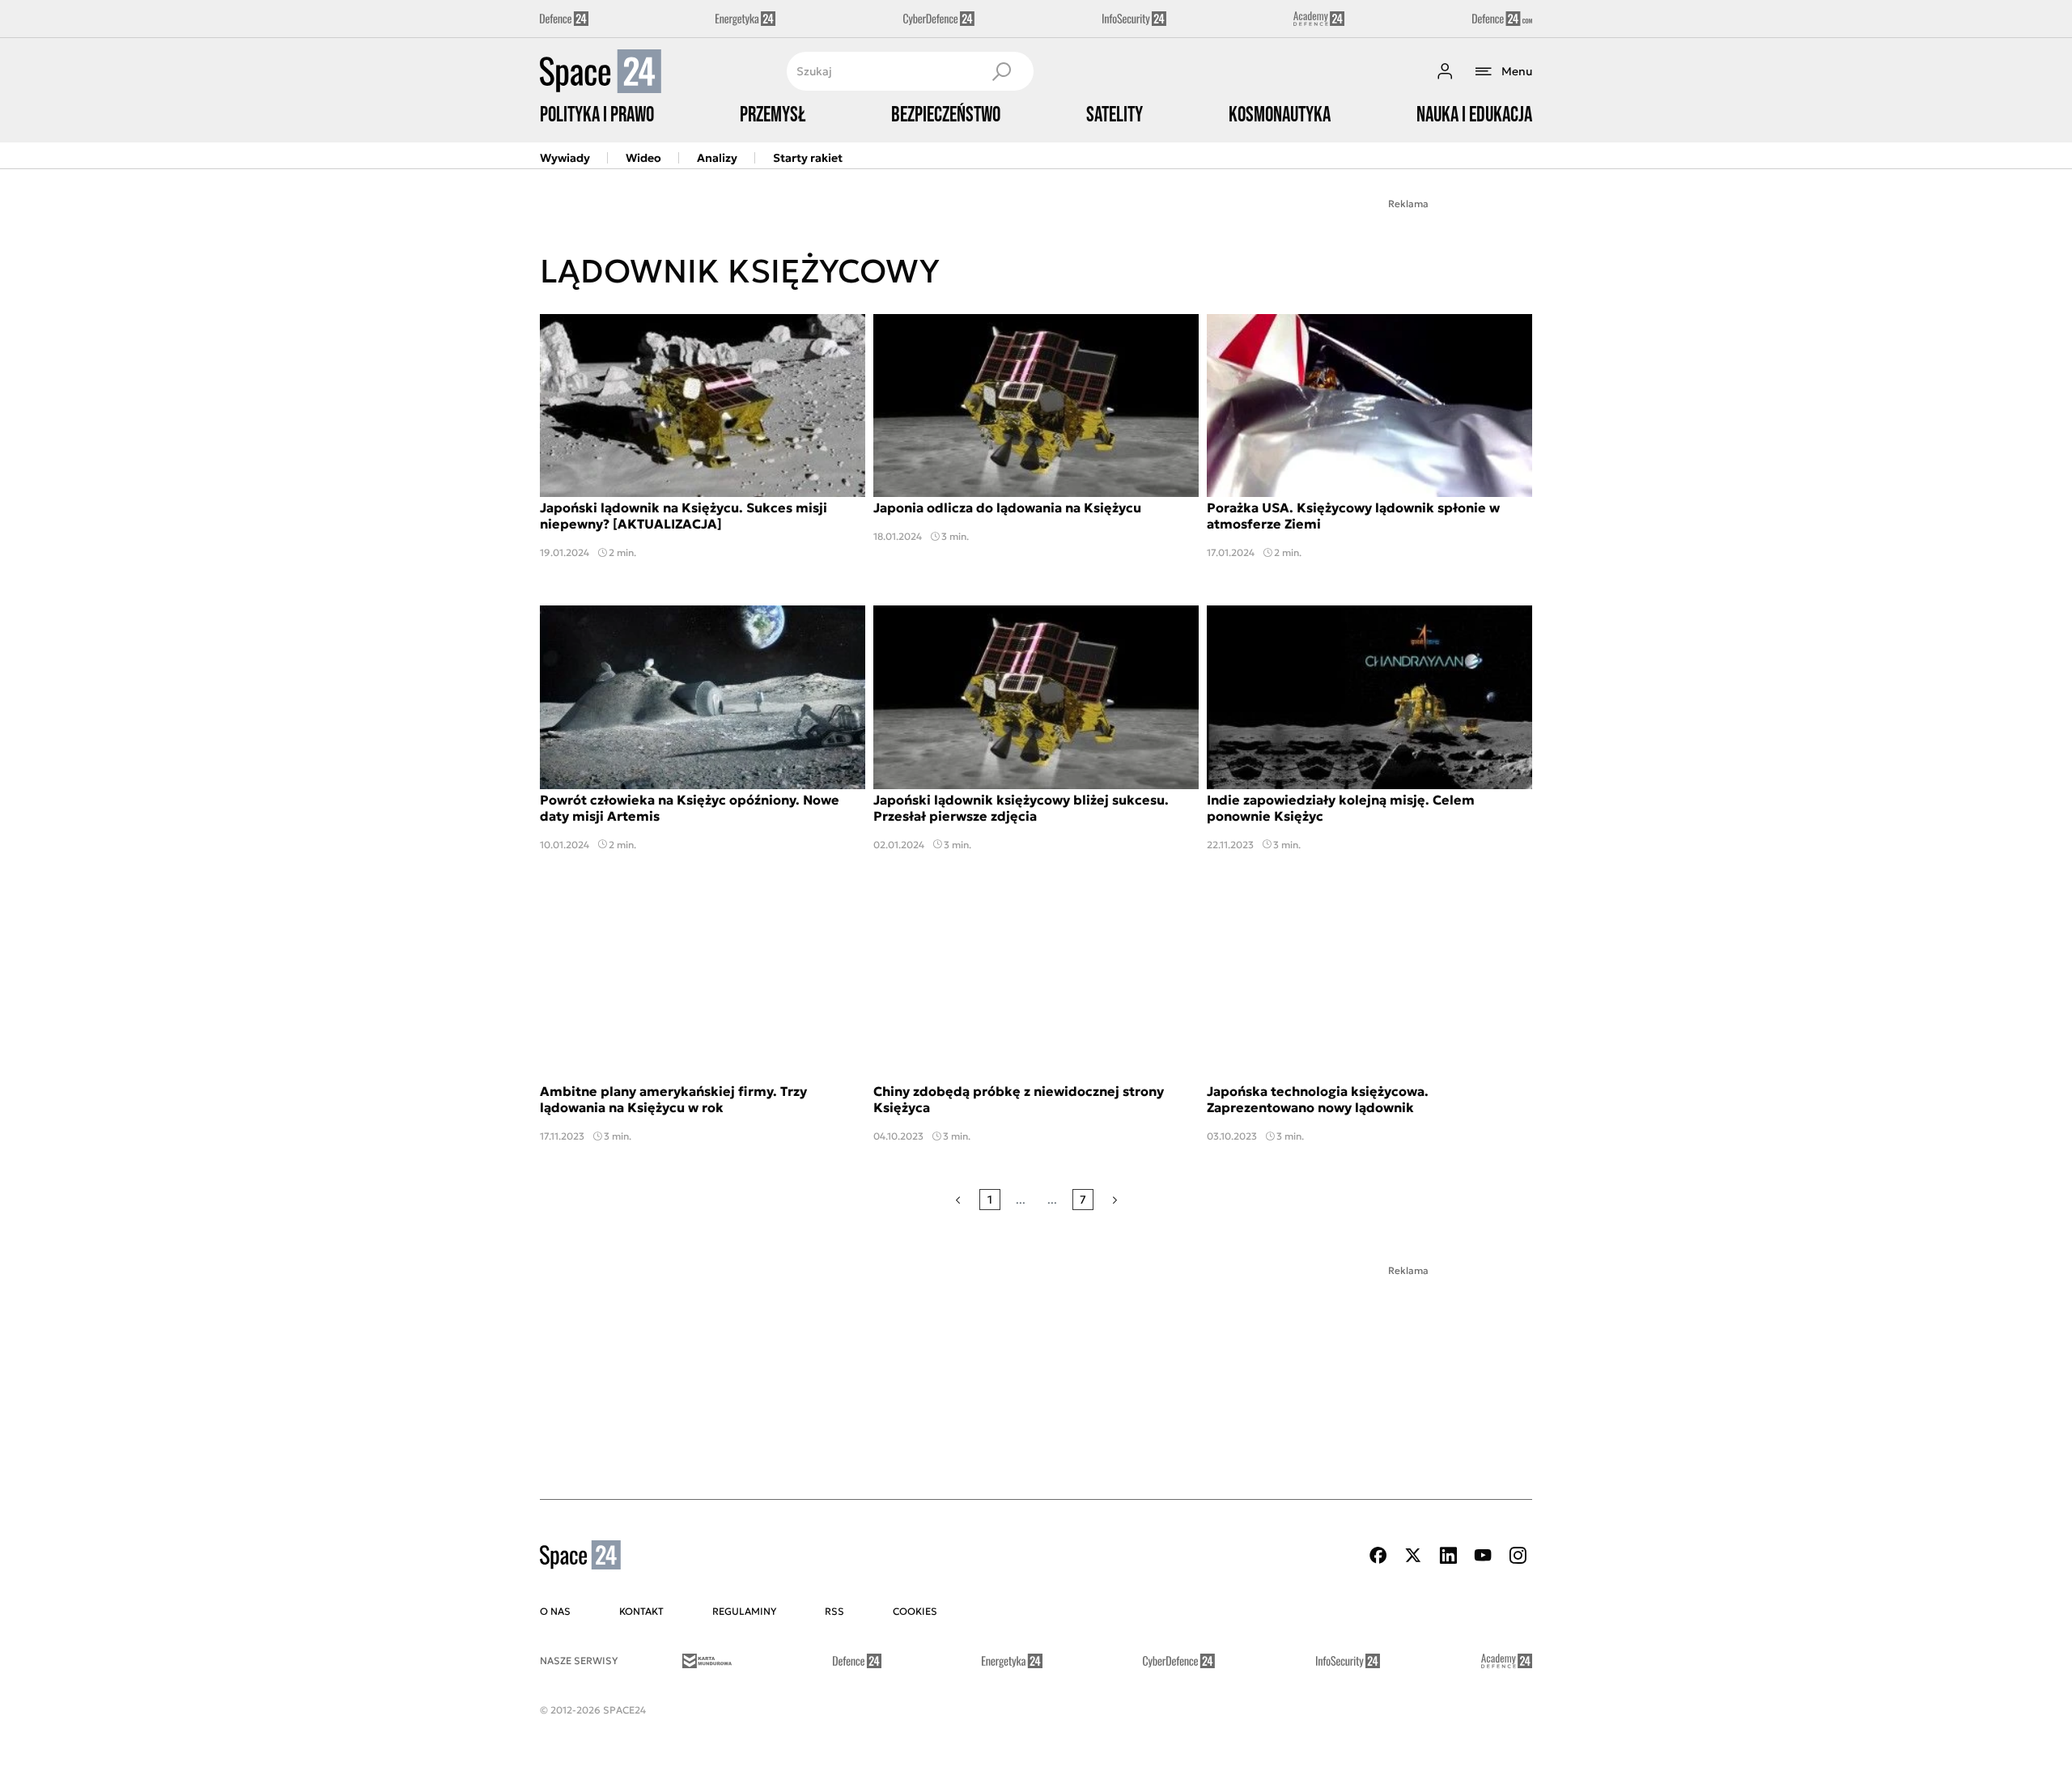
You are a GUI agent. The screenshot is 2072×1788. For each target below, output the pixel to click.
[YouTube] (1483, 1555)
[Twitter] (1413, 1555)
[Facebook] (1378, 1555)
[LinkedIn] (1448, 1555)
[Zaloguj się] (1445, 71)
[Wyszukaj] (1001, 71)
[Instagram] (1518, 1555)
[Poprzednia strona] (958, 1200)
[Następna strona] (1115, 1200)
